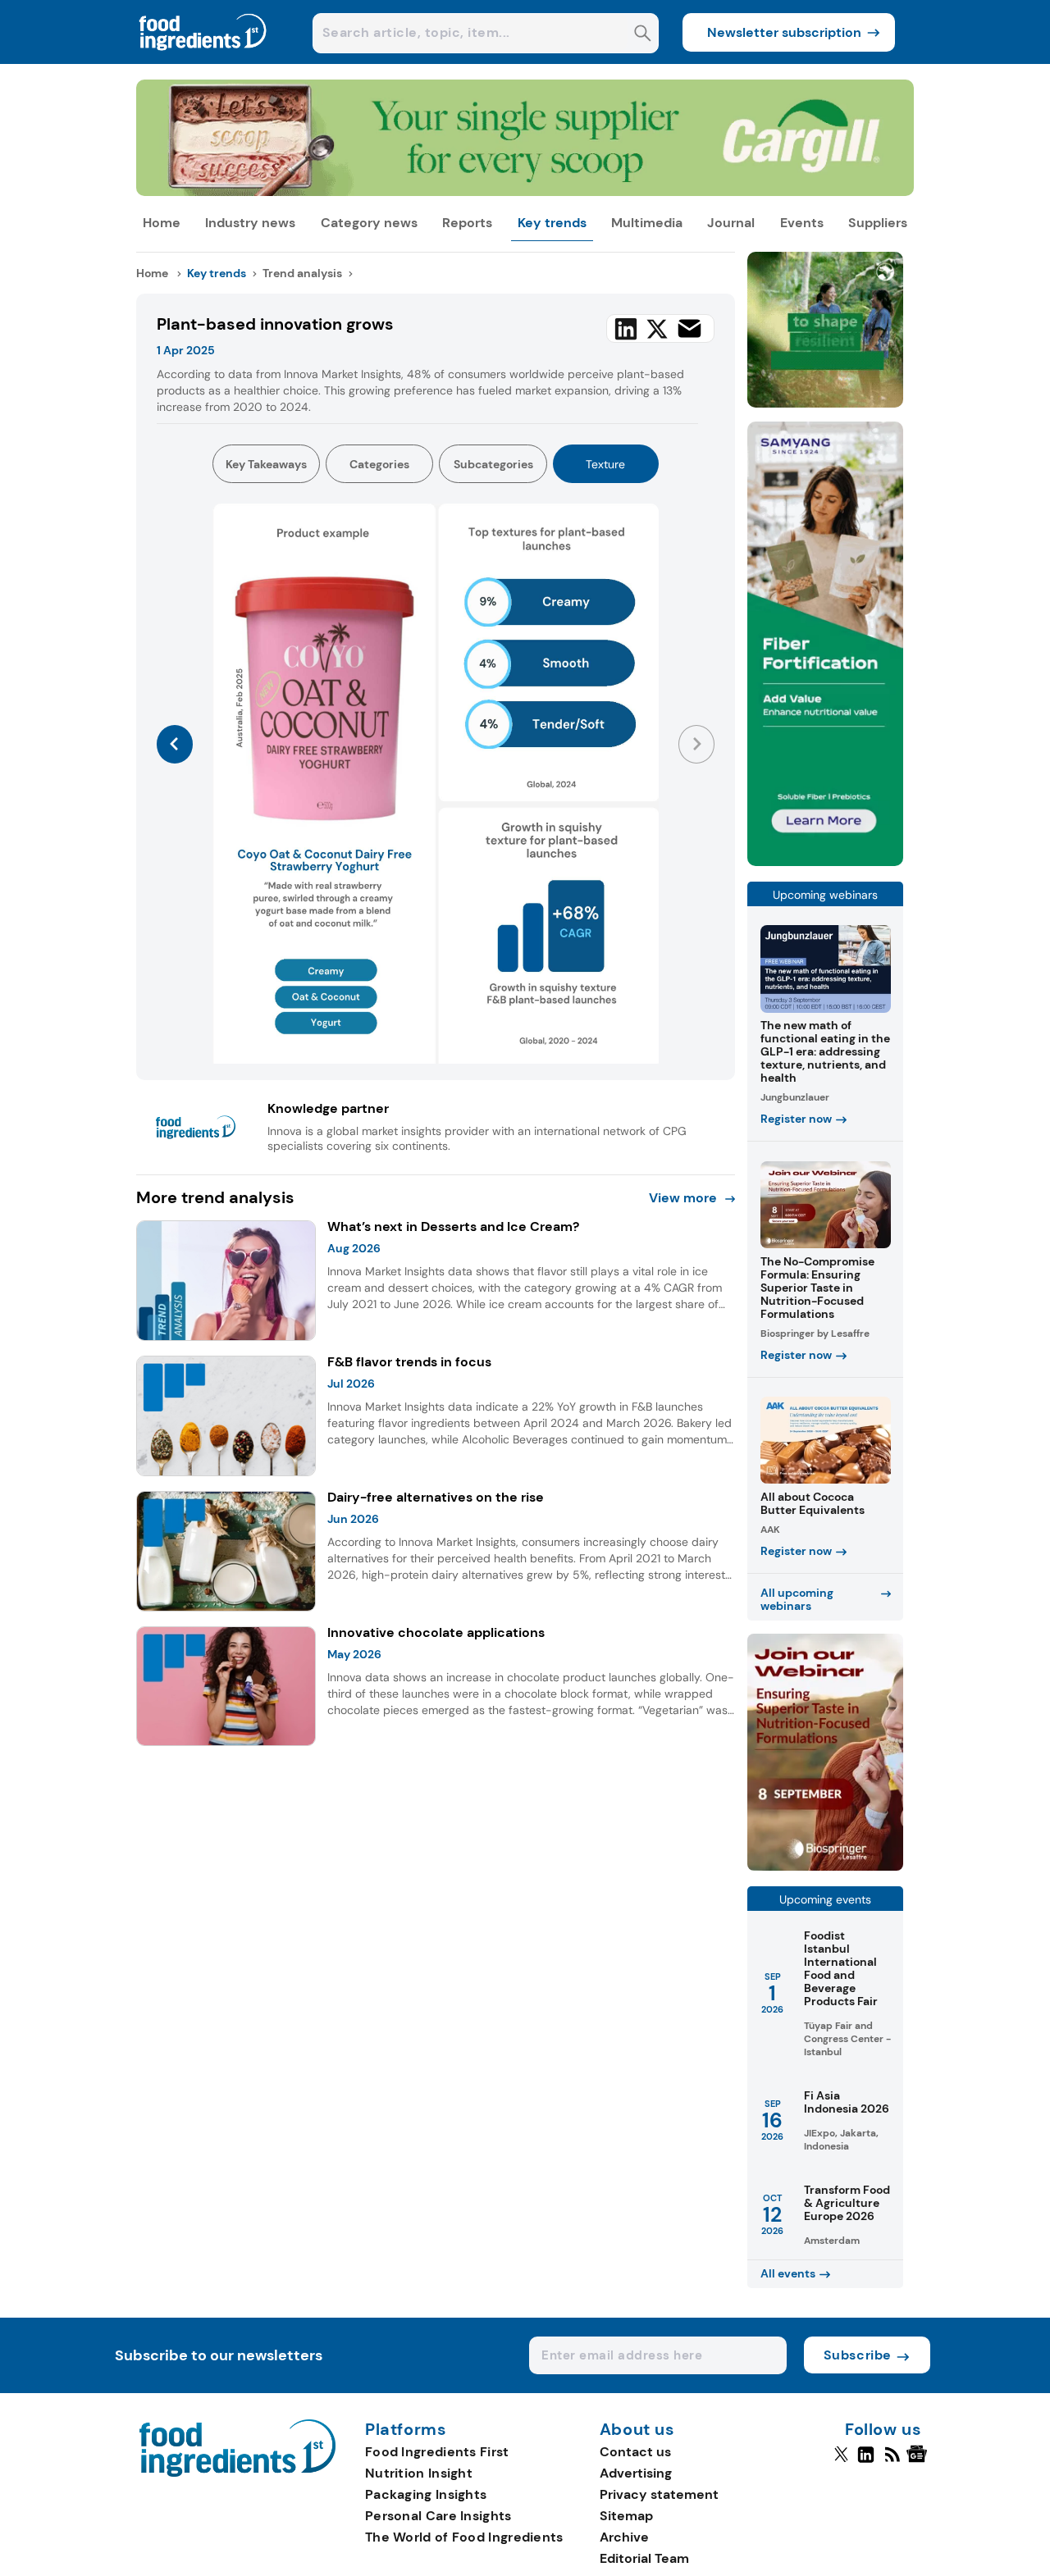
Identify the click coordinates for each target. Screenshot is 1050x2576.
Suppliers (878, 223)
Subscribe (858, 2355)
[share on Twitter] (657, 329)
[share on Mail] (689, 328)
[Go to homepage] (237, 2472)
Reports (467, 223)
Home (162, 223)
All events (788, 2273)
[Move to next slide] (696, 744)
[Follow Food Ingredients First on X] (841, 2461)
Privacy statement (659, 2494)
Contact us (635, 2452)
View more (683, 1198)
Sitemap (626, 2516)
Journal (731, 223)
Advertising (636, 2473)
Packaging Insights (426, 2494)
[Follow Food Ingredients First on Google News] (919, 2461)
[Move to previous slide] (175, 744)
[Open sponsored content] (525, 191)
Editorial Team (644, 2558)
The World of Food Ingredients (464, 2537)
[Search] (643, 35)
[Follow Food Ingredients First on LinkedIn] (866, 2461)
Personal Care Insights (438, 2516)
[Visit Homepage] (203, 59)
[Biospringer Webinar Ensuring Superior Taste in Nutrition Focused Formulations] (825, 1866)
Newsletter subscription (784, 32)
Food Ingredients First (437, 2452)
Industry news (250, 223)
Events (802, 223)
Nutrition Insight (419, 2473)
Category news (369, 223)
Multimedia (647, 223)
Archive (624, 2537)
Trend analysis (302, 273)
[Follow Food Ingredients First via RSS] (892, 2461)
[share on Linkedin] (626, 329)
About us (637, 2430)
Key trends (552, 223)
